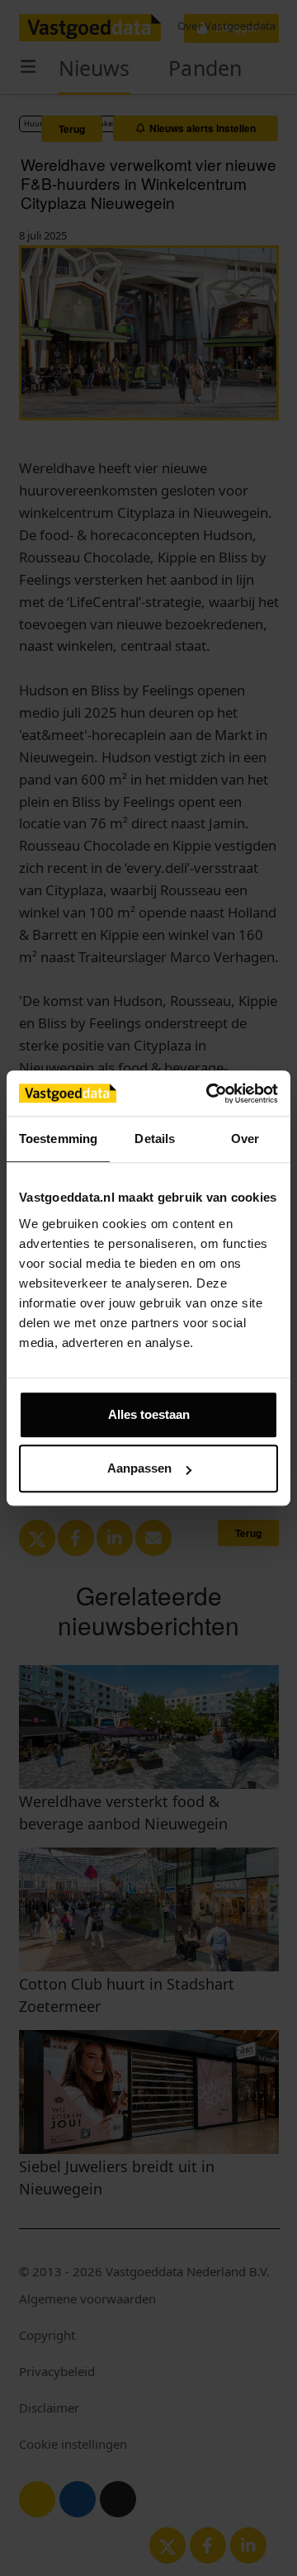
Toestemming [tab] (58, 1139)
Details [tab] (155, 1139)
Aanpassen (139, 1468)
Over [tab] (245, 1139)
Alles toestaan (149, 1414)
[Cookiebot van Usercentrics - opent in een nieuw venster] (210, 1093)
